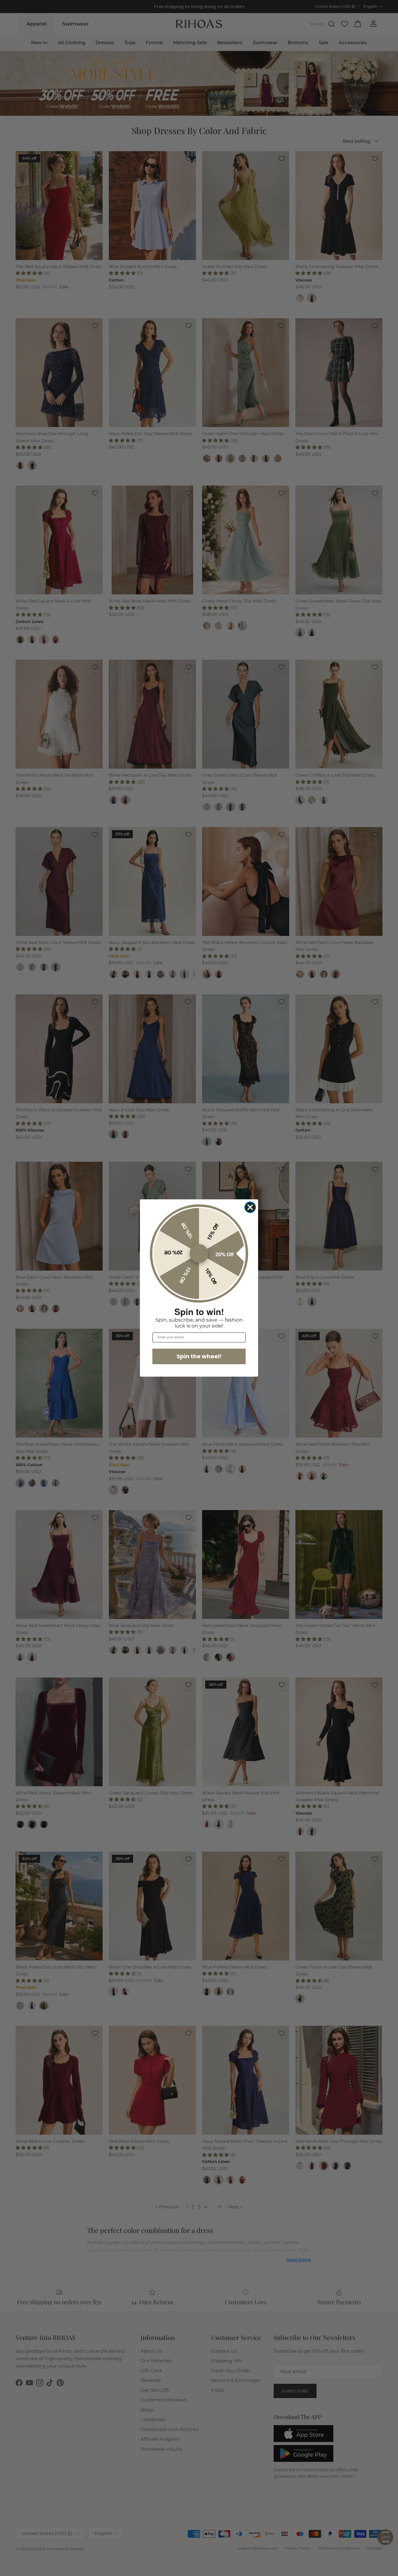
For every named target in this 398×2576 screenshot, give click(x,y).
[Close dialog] (250, 1207)
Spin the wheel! (199, 1356)
